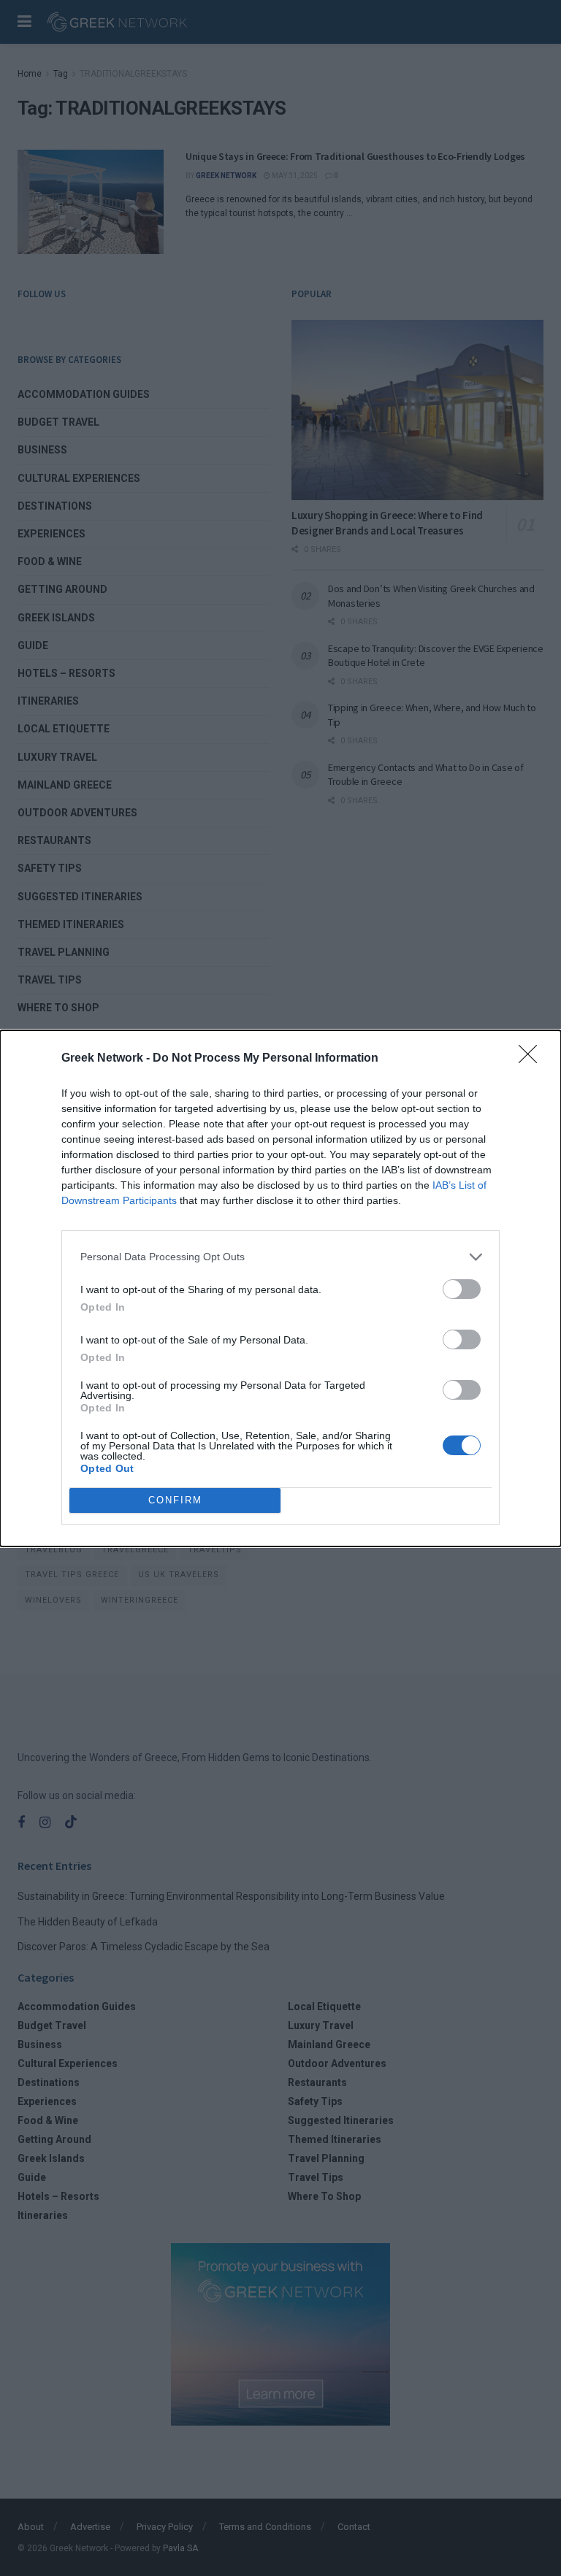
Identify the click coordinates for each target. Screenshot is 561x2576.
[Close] (533, 1059)
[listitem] (280, 1257)
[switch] (462, 1289)
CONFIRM (175, 1500)
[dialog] (280, 1288)
